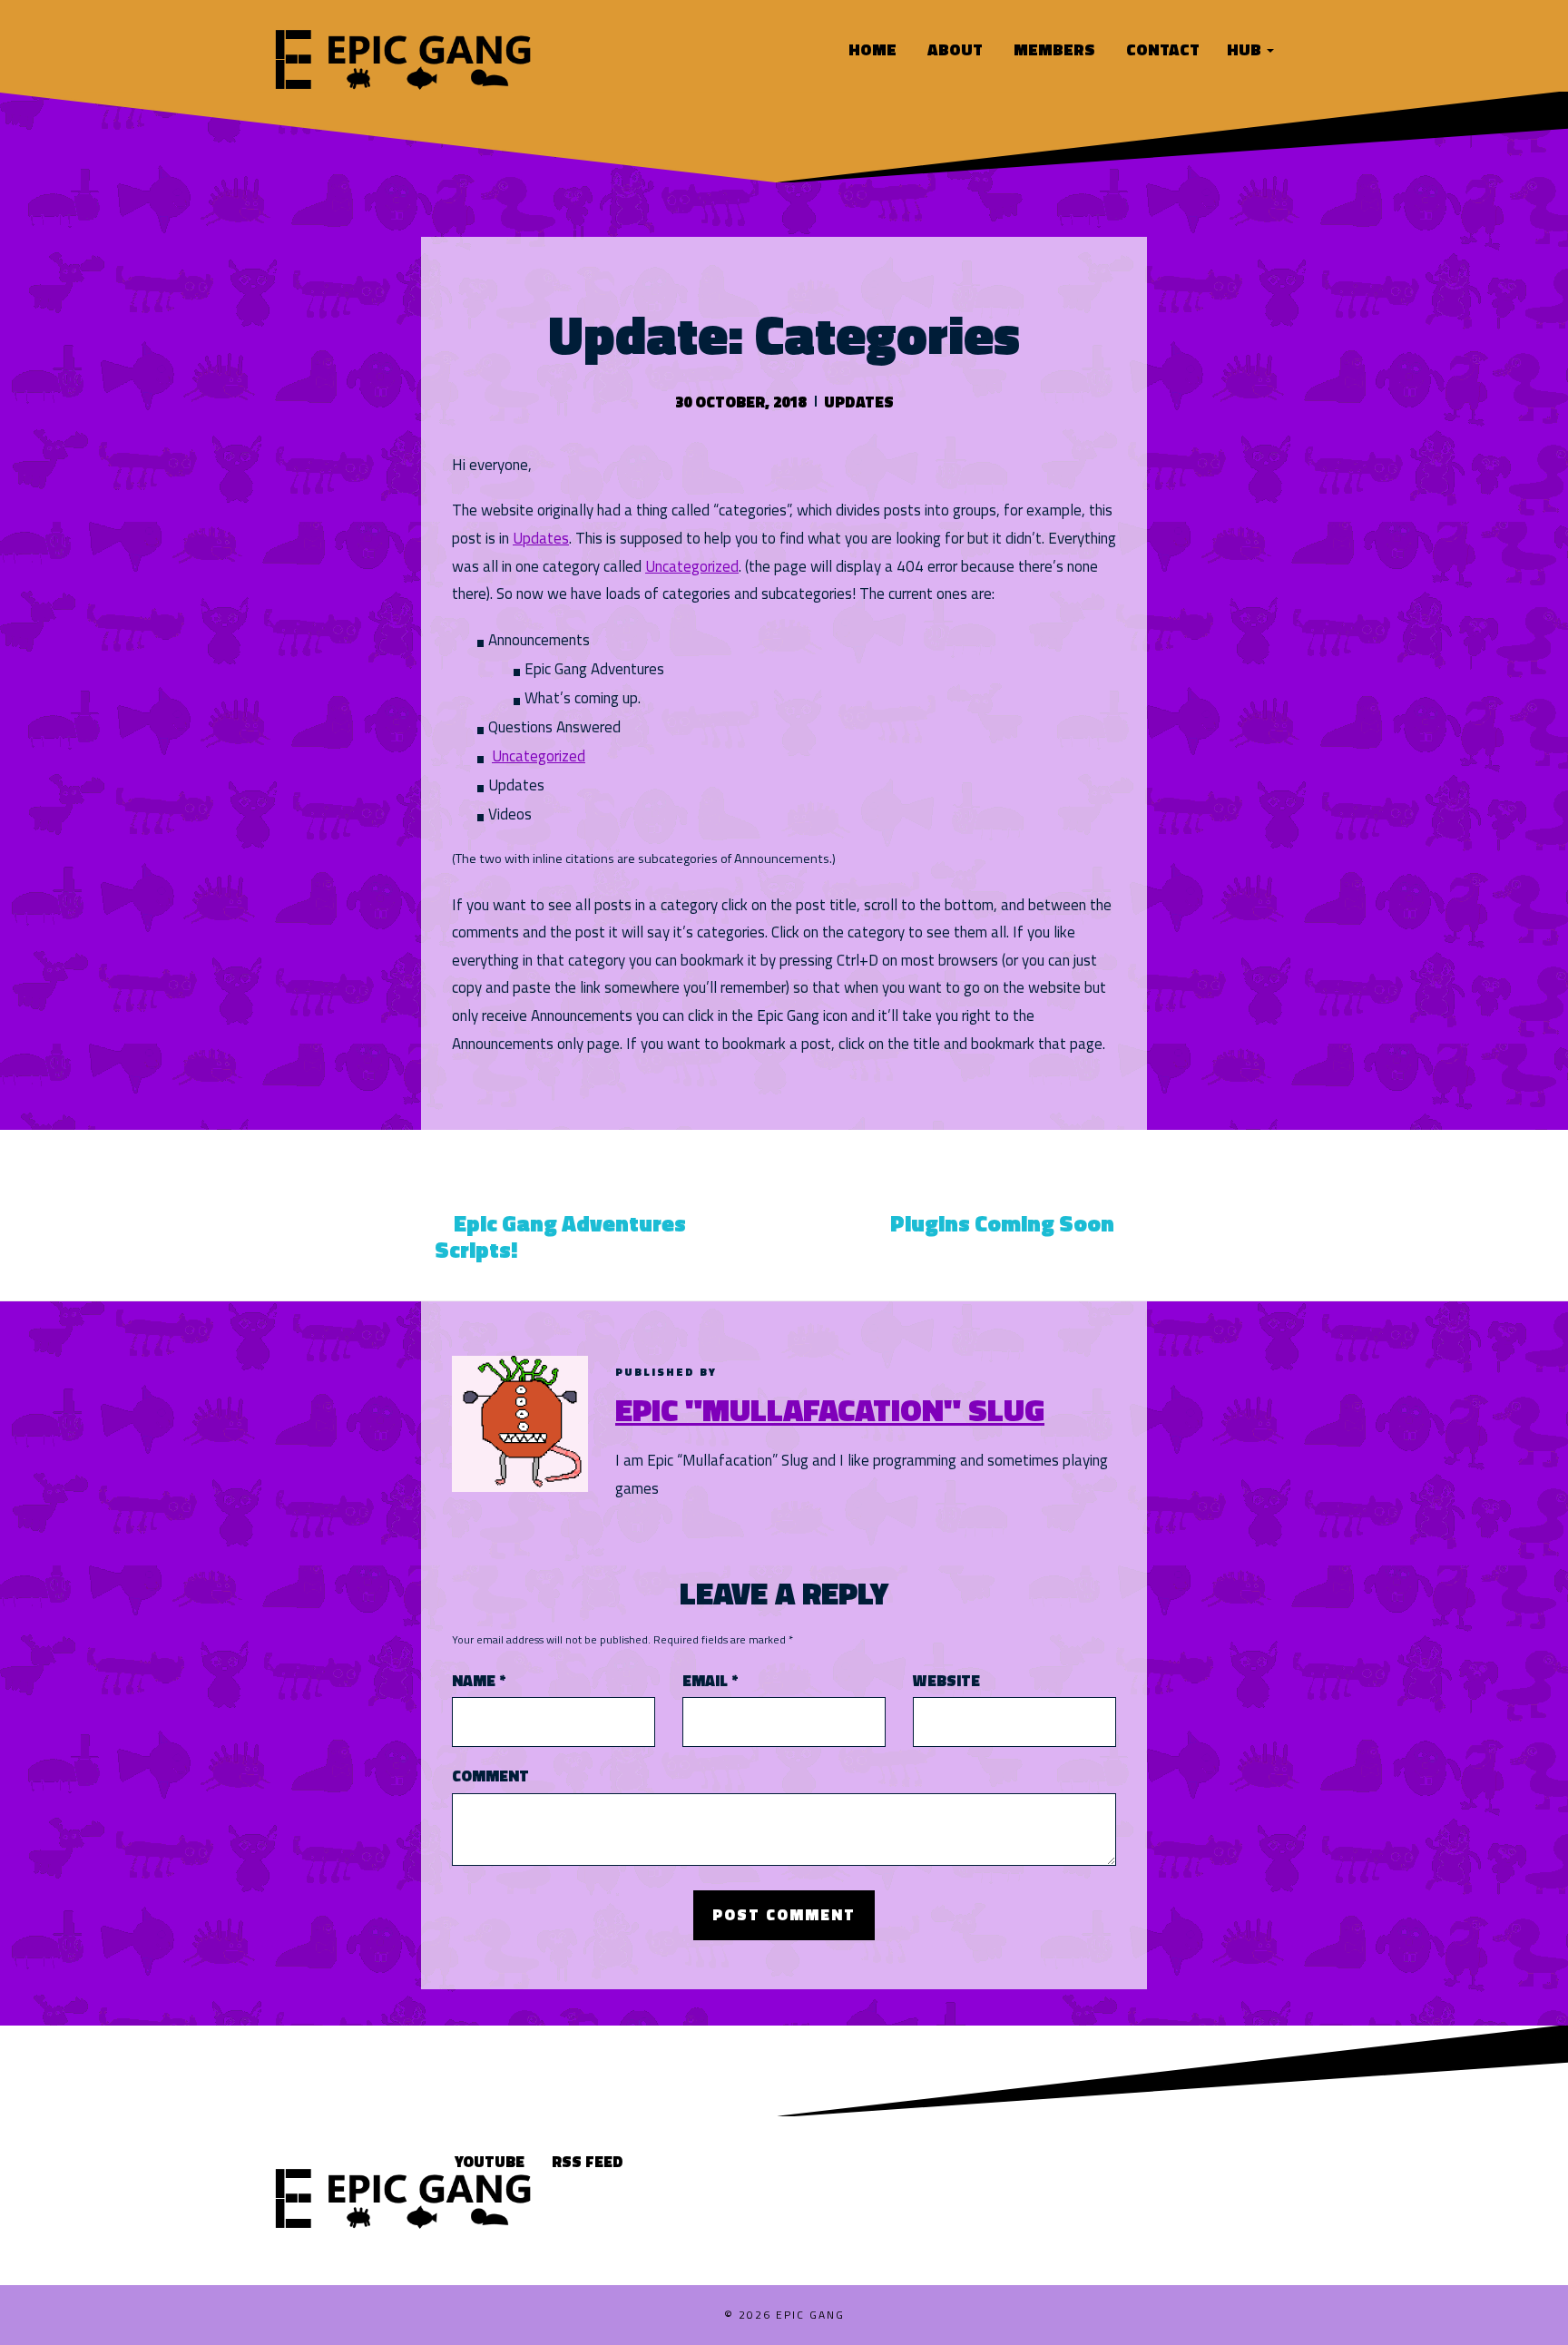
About (953, 49)
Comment (490, 1776)
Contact (1161, 49)
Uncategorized (692, 566)
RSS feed (588, 2162)
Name (479, 1681)
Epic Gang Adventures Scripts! (560, 1236)
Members (1053, 49)
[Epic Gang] (403, 57)
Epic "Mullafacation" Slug (830, 1409)
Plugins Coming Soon (1002, 1223)
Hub (1246, 49)
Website (946, 1681)
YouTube (490, 2162)
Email (710, 1681)
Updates (859, 402)
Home (871, 49)
